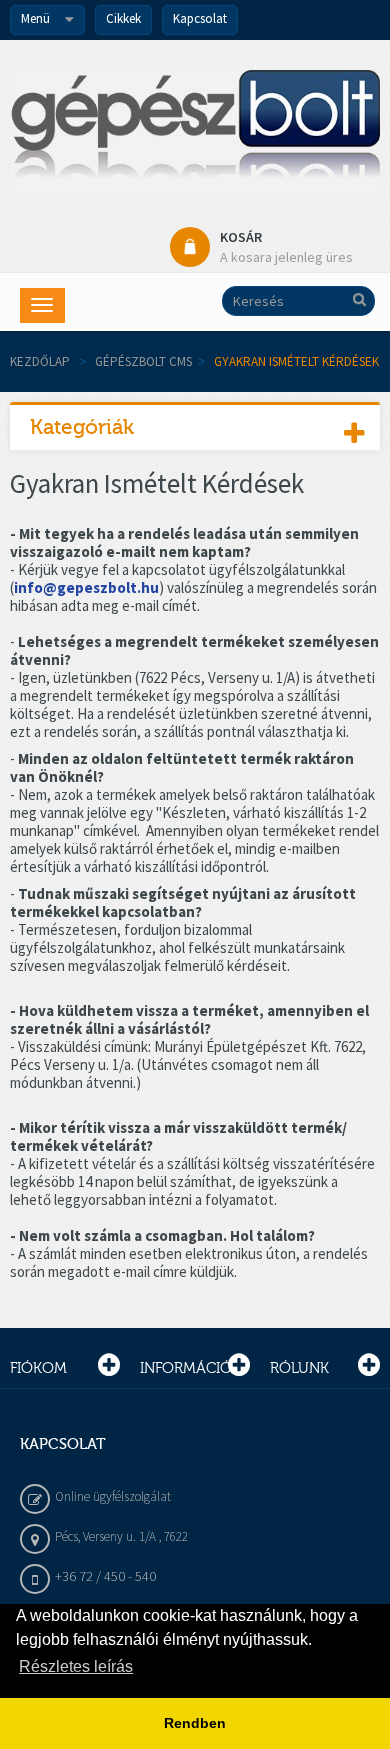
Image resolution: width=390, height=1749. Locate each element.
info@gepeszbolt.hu (86, 587)
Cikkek (123, 18)
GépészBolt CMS (143, 361)
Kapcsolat (200, 18)
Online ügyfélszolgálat (113, 1496)
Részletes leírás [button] (76, 1666)
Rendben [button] (195, 1723)
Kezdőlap (40, 361)
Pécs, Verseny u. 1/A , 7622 (121, 1536)
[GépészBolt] (195, 130)
